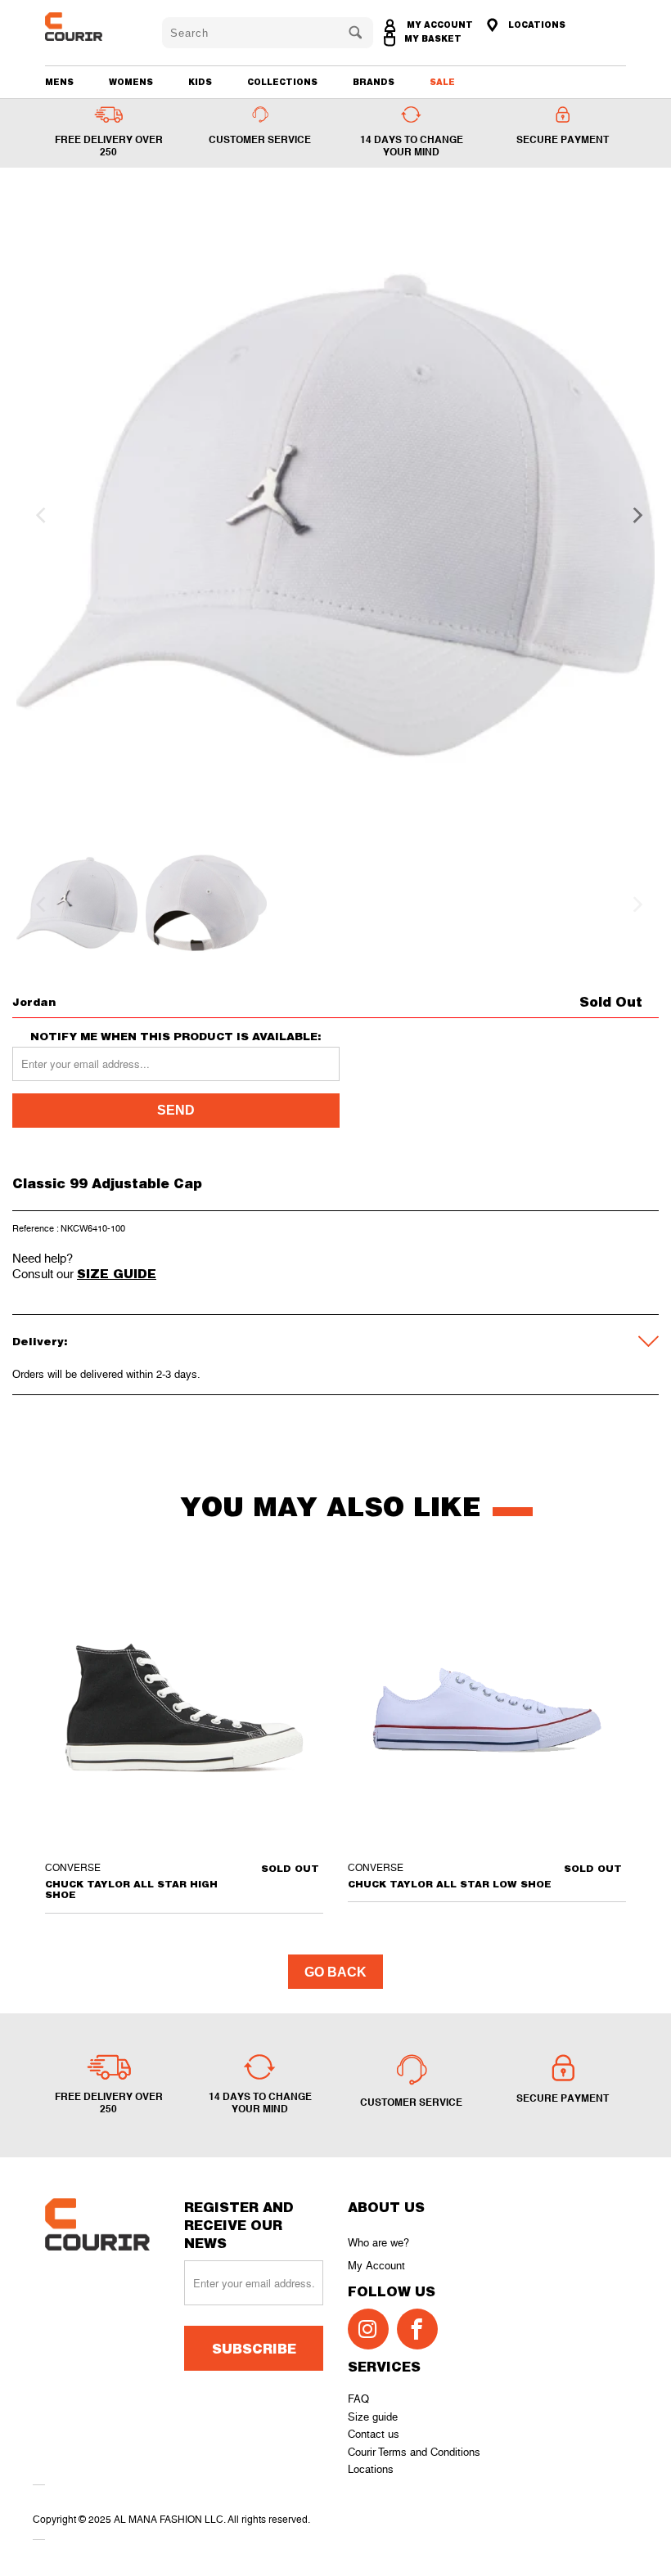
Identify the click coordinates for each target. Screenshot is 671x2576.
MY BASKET (433, 38)
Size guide (373, 2417)
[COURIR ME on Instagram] (368, 2329)
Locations (371, 2469)
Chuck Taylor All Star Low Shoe (487, 1708)
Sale (442, 82)
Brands (374, 82)
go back (335, 1972)
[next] (633, 515)
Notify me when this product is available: (176, 1037)
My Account (376, 2266)
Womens (131, 82)
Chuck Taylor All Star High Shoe (184, 1708)
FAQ (358, 2399)
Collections (282, 82)
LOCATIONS (536, 25)
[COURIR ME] (92, 27)
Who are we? (378, 2243)
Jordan (34, 1002)
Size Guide (117, 1273)
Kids (200, 82)
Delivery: (40, 1341)
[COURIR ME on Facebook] (417, 2329)
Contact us (374, 2434)
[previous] (38, 515)
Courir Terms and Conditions (414, 2452)
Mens (59, 82)
